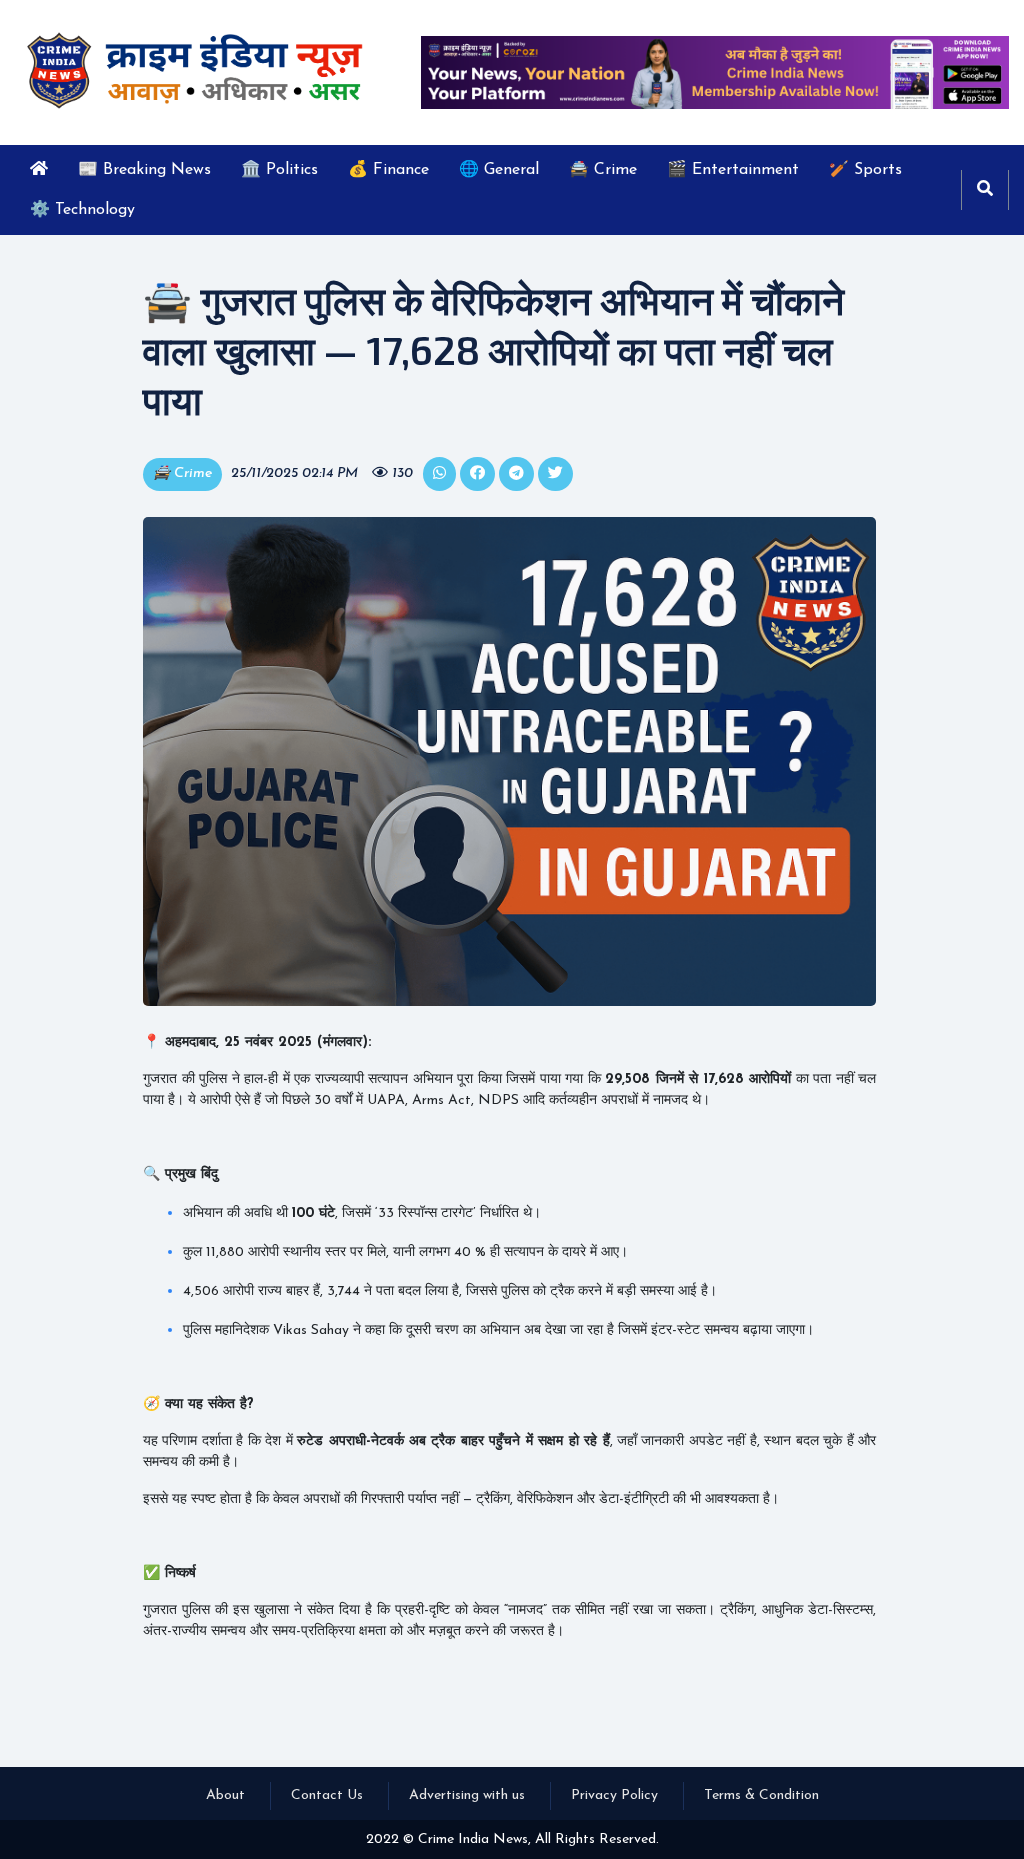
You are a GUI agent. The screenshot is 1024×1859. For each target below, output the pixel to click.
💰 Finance (388, 170)
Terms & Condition (761, 1795)
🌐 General (499, 170)
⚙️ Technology (82, 210)
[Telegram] (516, 474)
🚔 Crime (603, 170)
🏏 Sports (865, 170)
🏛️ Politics (279, 170)
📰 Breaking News (144, 170)
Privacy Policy (614, 1795)
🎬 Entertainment (733, 170)
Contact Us (327, 1795)
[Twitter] (439, 474)
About (225, 1795)
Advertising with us (467, 1795)
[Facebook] (477, 474)
